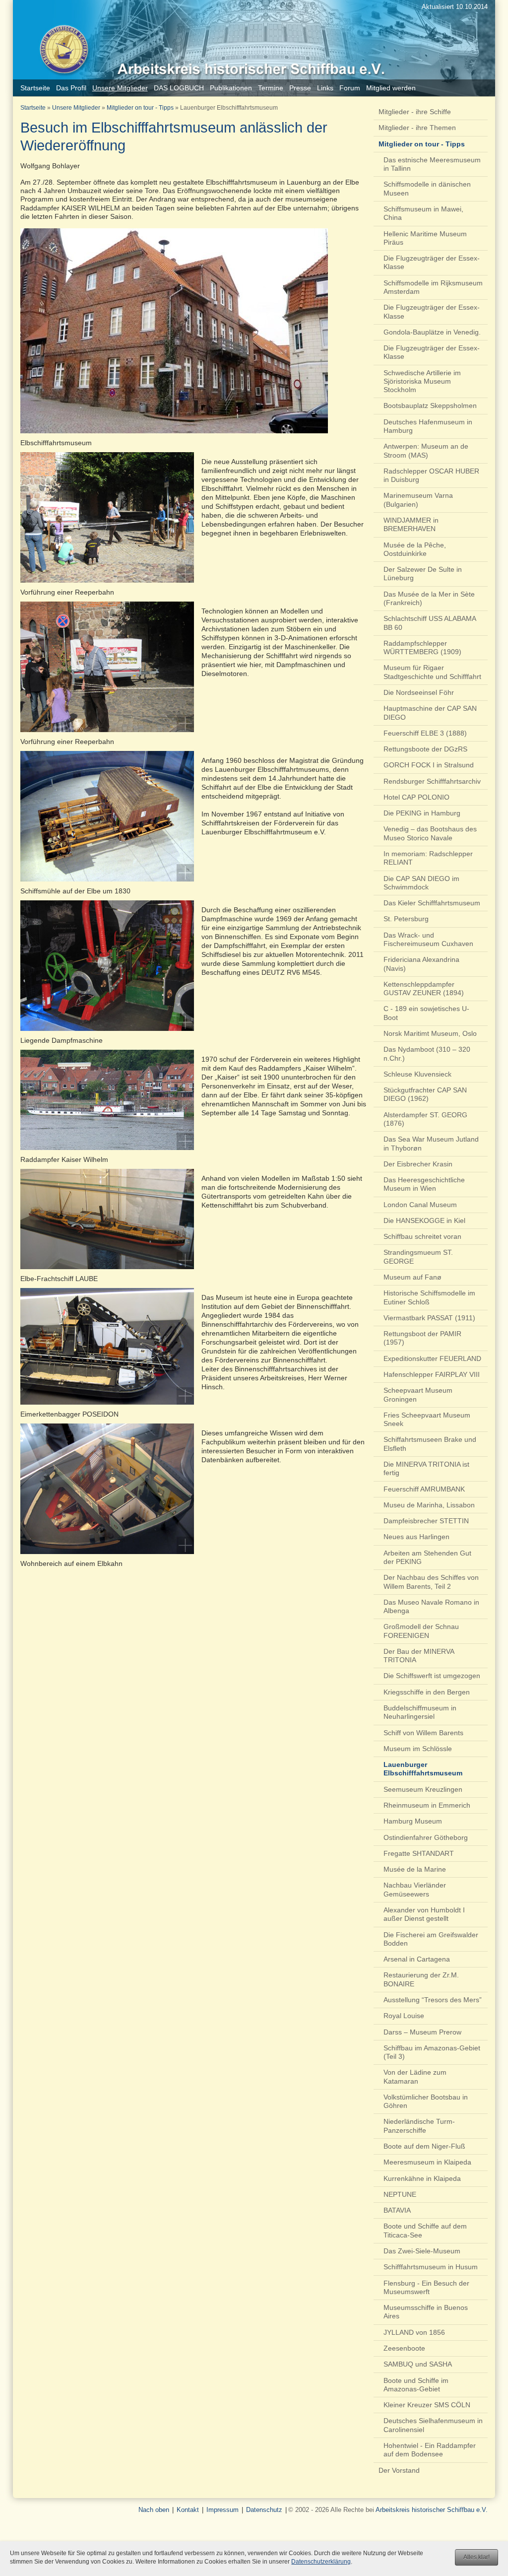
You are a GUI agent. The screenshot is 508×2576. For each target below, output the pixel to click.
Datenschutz (264, 2510)
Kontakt (188, 2510)
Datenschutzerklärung (321, 2562)
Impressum (222, 2510)
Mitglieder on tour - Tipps (140, 108)
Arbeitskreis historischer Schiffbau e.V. (432, 2510)
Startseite (33, 108)
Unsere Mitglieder (76, 108)
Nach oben (154, 2510)
